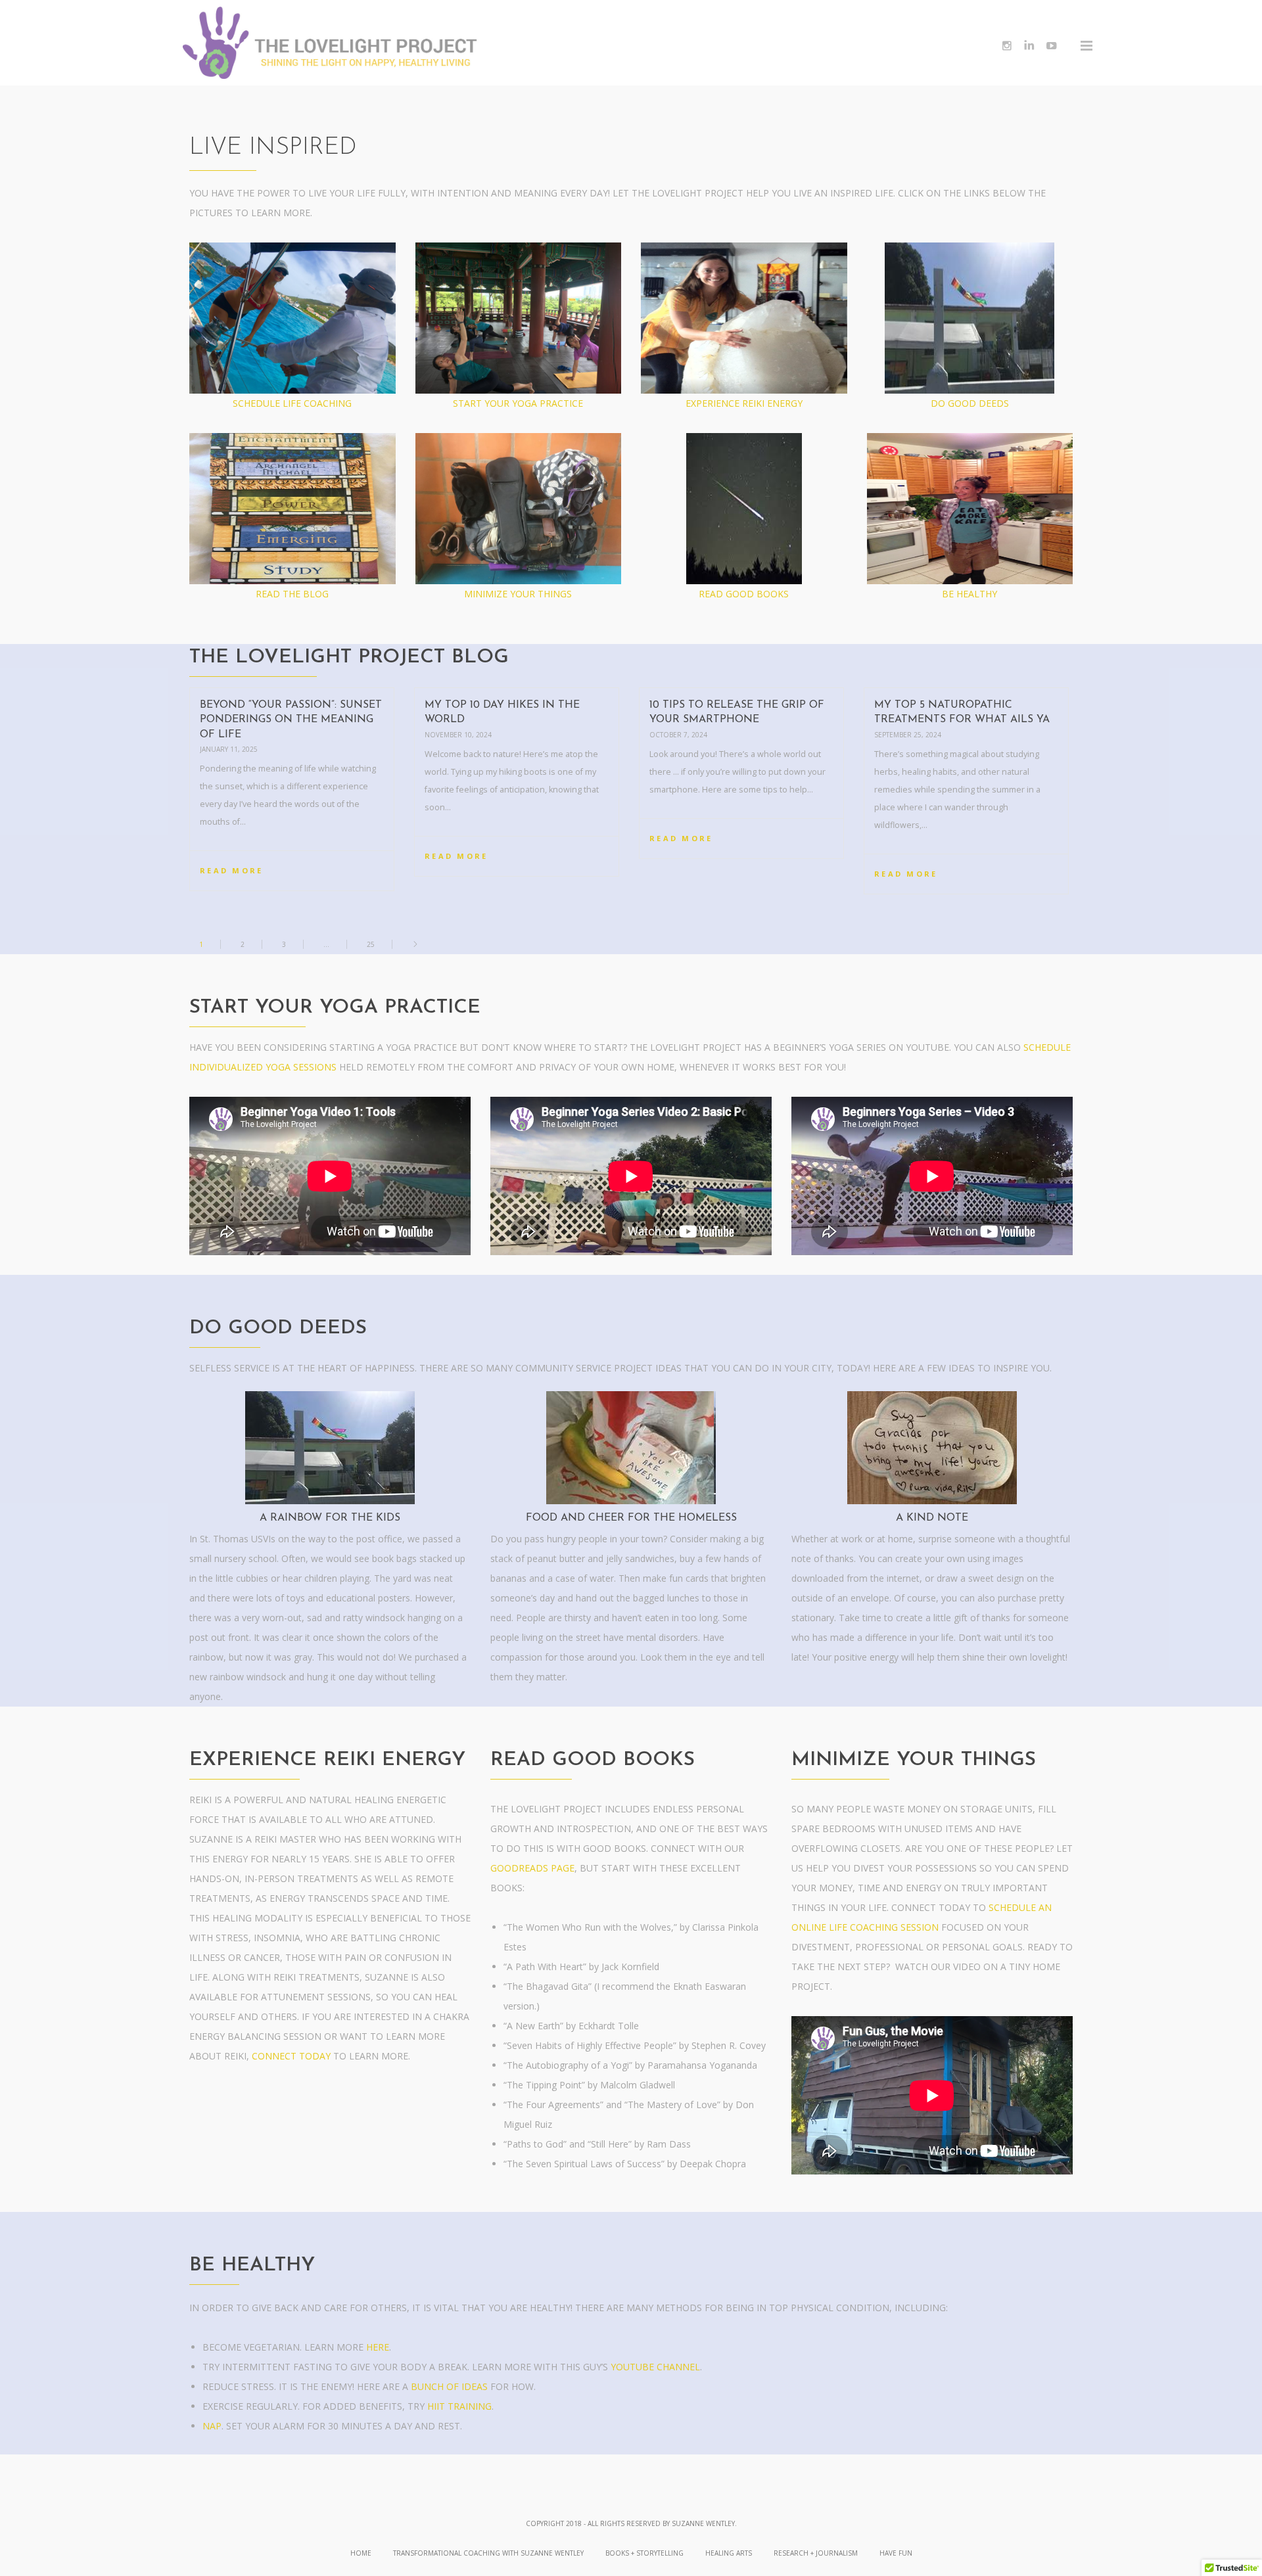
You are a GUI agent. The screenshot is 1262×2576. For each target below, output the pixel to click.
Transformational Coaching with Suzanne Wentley (488, 2553)
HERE (378, 2347)
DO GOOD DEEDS (970, 403)
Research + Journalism (816, 2553)
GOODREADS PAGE (532, 1868)
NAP (212, 2426)
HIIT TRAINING (459, 2406)
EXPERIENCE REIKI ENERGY (744, 403)
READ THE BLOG (292, 594)
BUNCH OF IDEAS (449, 2386)
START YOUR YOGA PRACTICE (518, 403)
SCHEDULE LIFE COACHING (292, 403)
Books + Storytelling (644, 2553)
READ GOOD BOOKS (744, 594)
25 (371, 944)
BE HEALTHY (970, 594)
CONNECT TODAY (291, 2056)
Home (361, 2553)
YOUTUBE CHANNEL (655, 2367)
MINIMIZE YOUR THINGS (518, 594)
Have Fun (896, 2553)
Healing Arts (729, 2553)
